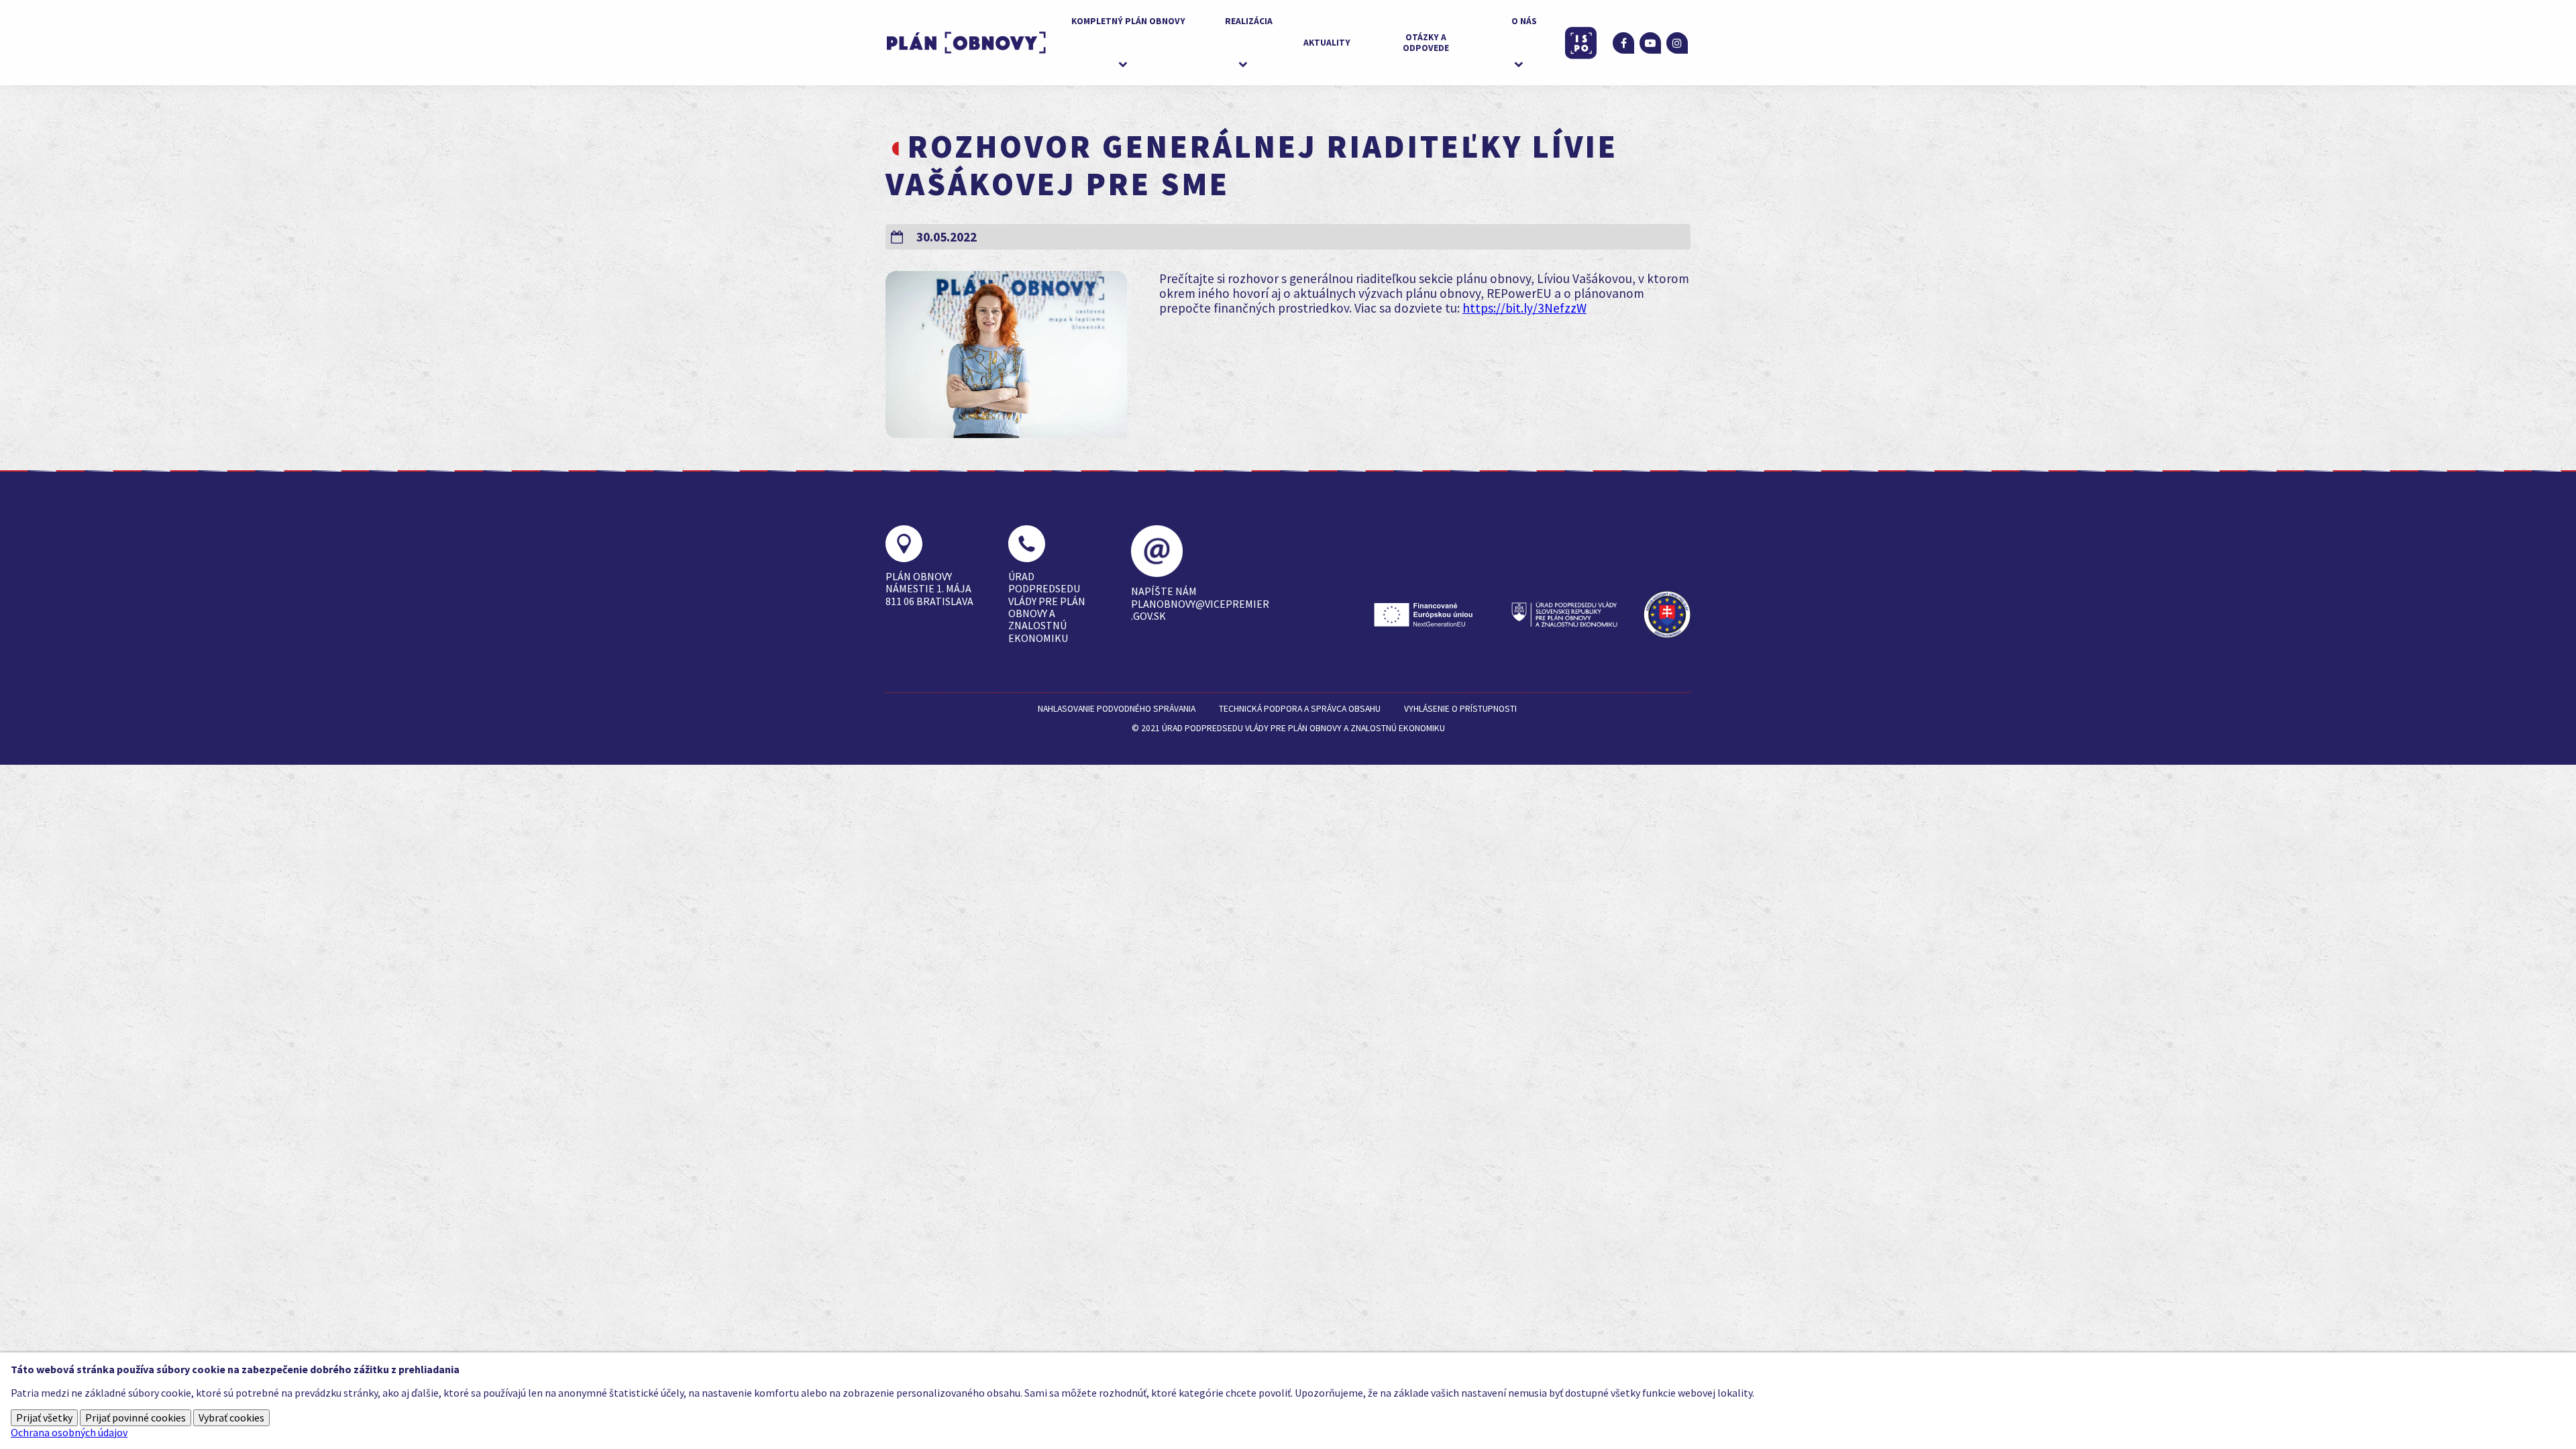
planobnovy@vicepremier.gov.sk (1200, 610)
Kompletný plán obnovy (1128, 21)
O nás (1524, 21)
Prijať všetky (44, 1417)
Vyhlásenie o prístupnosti (1460, 709)
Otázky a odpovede (1426, 43)
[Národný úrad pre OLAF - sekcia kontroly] (1667, 614)
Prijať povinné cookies (136, 1417)
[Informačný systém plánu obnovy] (1581, 43)
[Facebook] (1623, 43)
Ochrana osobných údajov (69, 1432)
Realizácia (1249, 21)
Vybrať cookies (231, 1417)
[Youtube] (1650, 43)
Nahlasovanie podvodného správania (1117, 709)
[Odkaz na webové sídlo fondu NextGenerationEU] (1427, 614)
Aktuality (1327, 43)
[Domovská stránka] (966, 43)
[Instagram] (1677, 43)
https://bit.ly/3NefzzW (1524, 308)
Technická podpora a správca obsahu (1300, 709)
